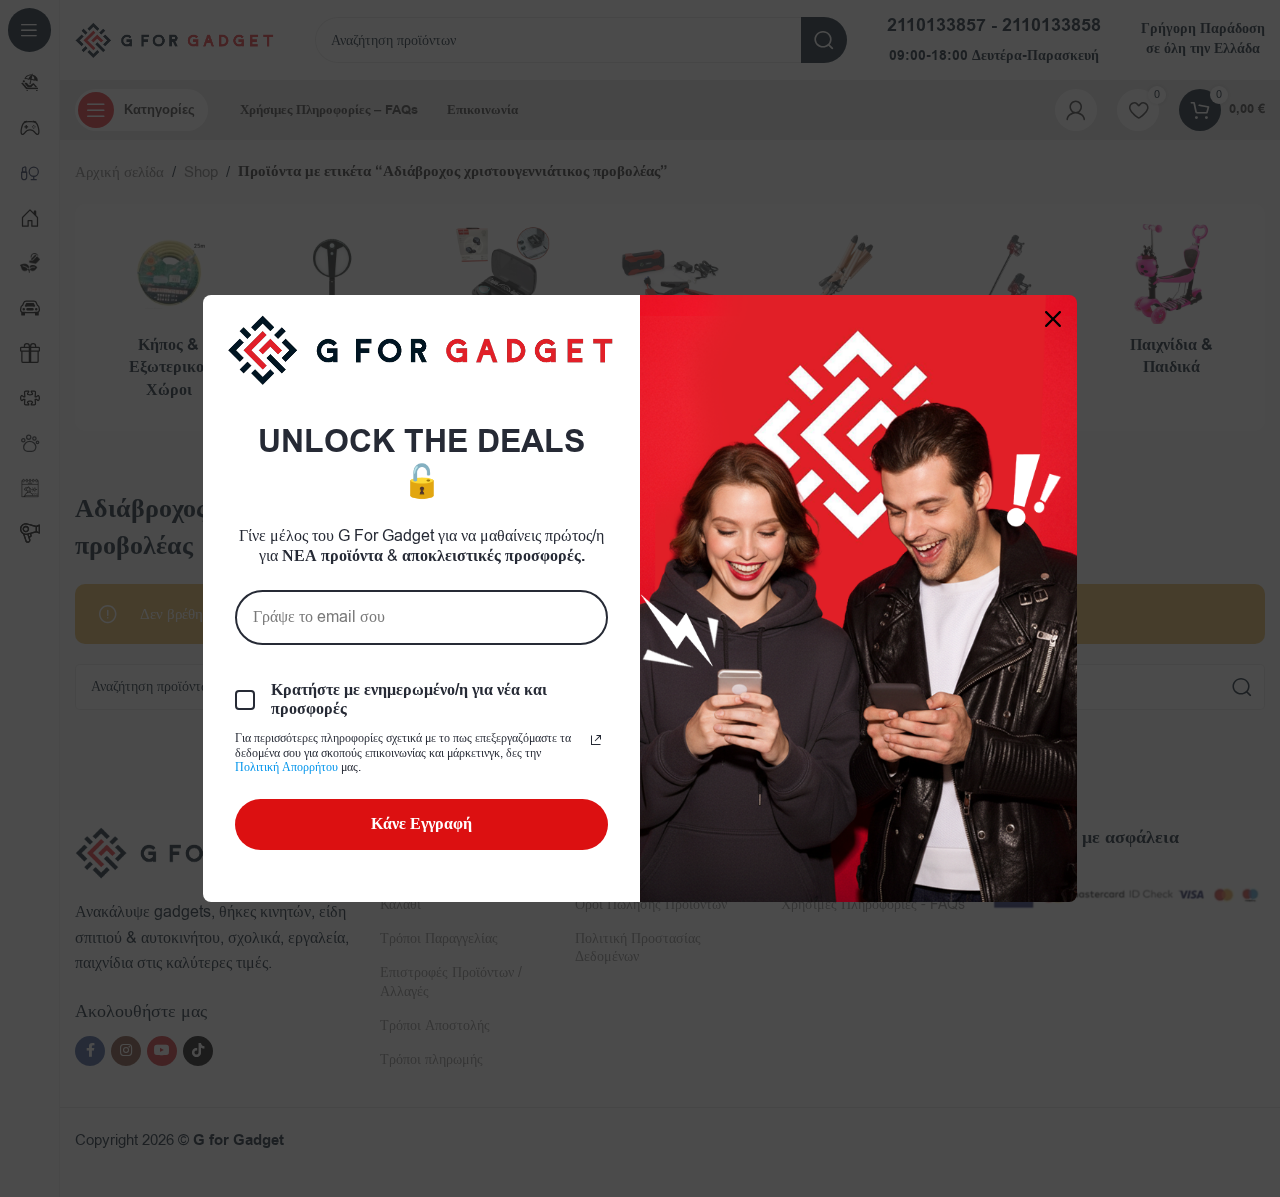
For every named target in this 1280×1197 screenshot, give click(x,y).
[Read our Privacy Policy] (596, 740)
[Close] (1053, 319)
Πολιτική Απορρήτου (286, 767)
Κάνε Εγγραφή (421, 824)
